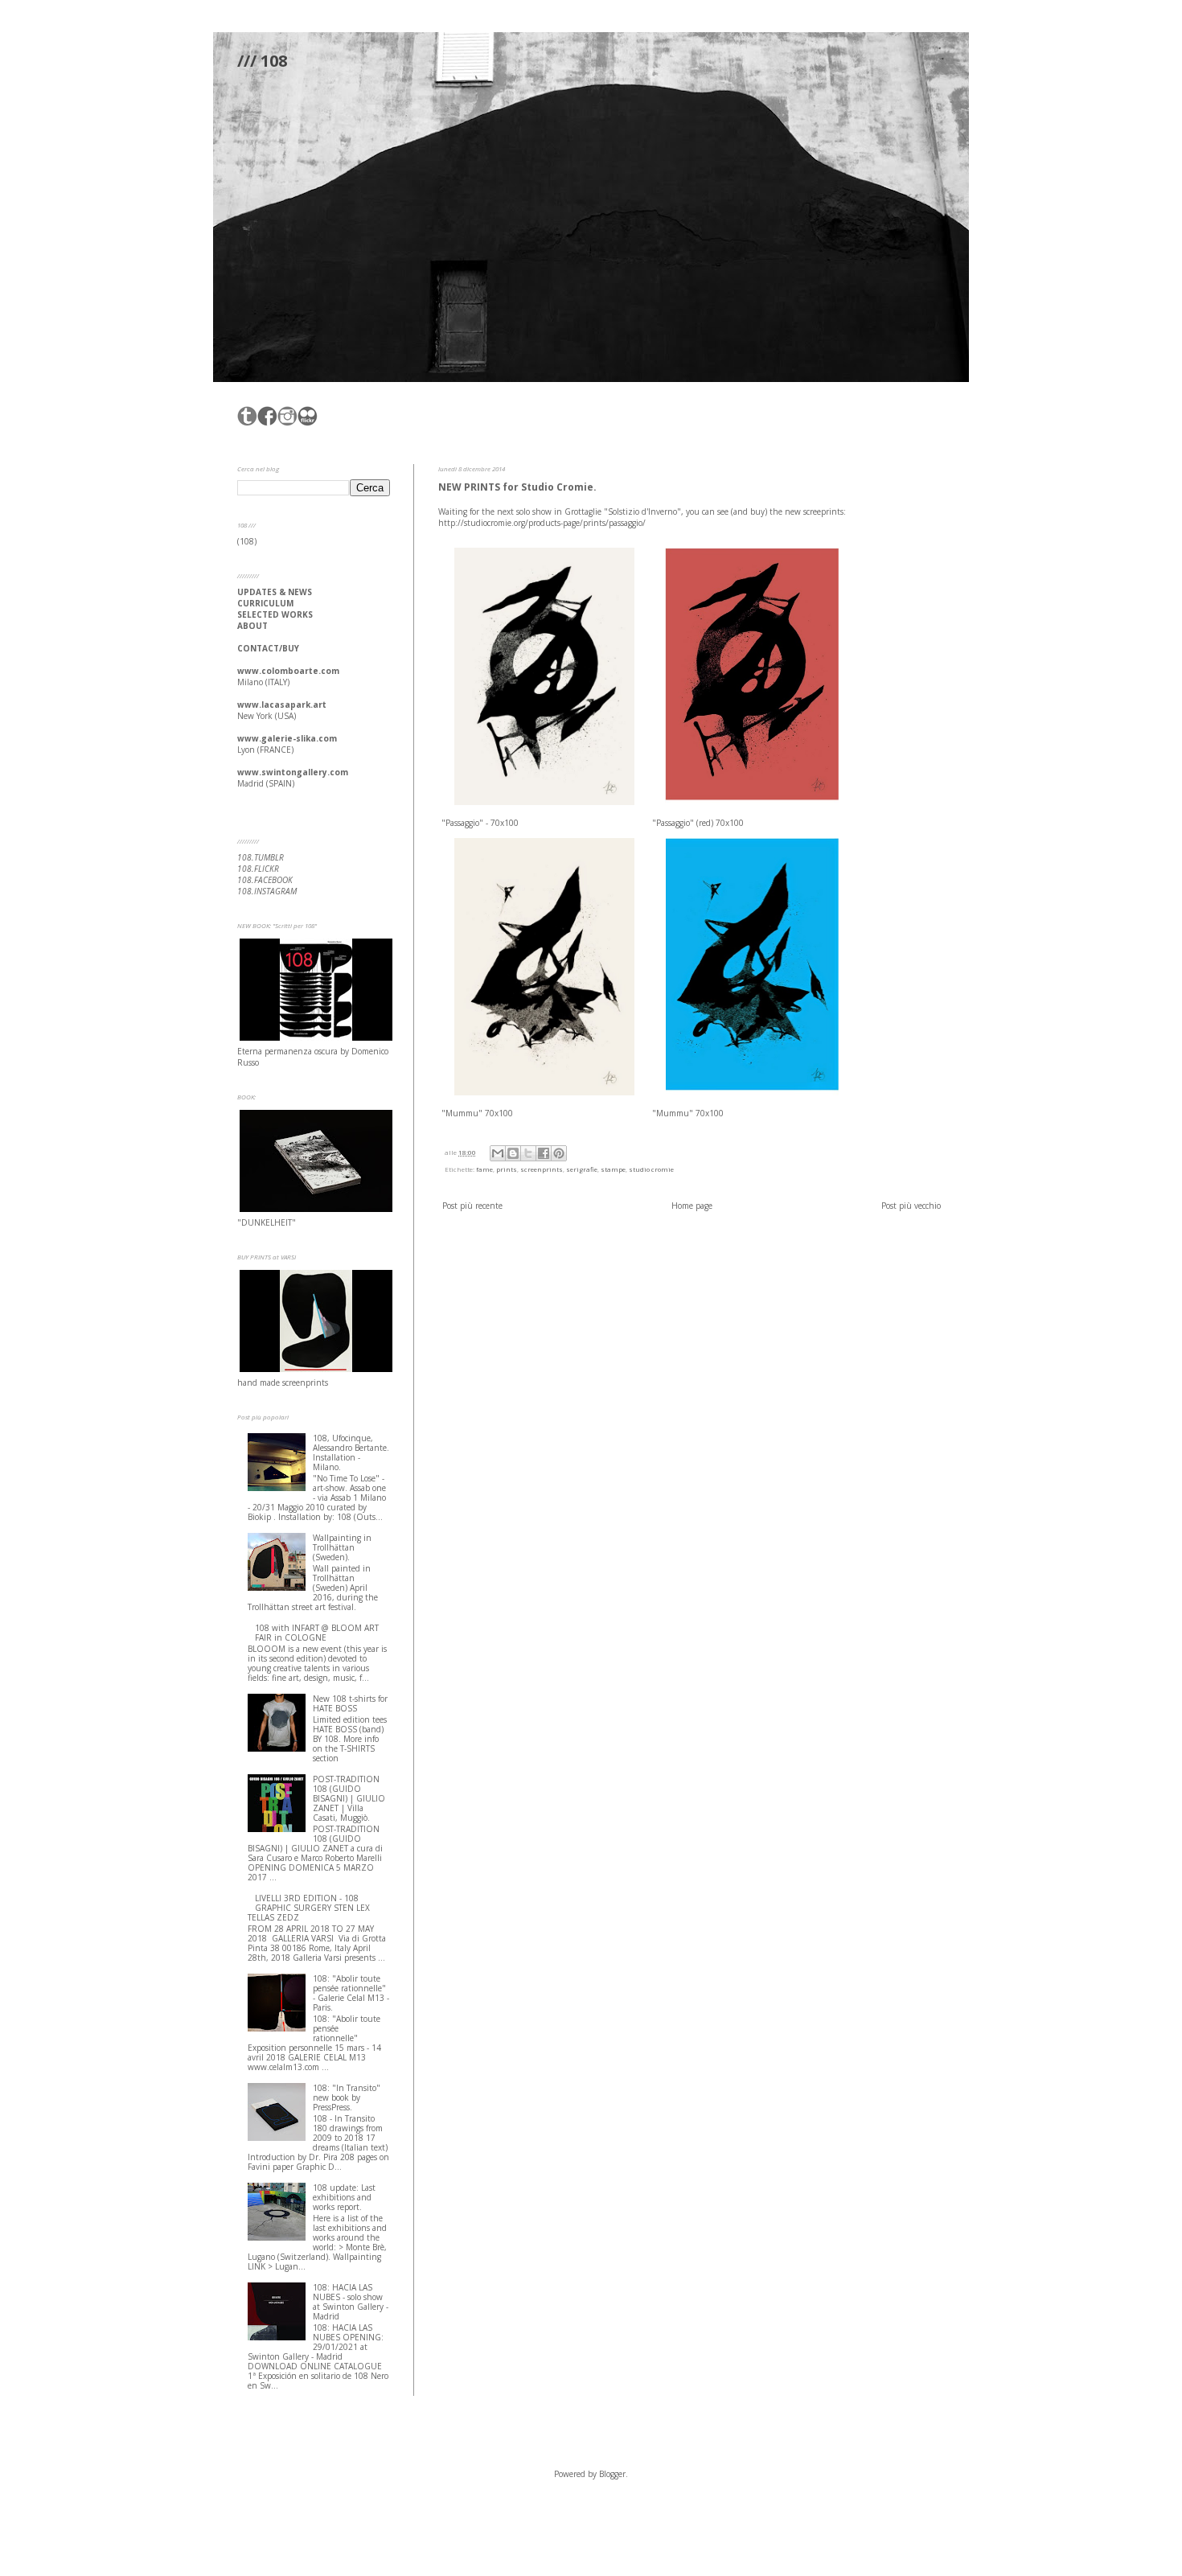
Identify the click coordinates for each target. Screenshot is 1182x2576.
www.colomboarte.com (288, 671)
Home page (692, 1206)
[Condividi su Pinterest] (559, 1153)
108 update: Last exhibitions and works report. (344, 2197)
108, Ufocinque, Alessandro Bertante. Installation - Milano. (351, 1452)
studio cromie (651, 1169)
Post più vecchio (911, 1206)
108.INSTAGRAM (267, 891)
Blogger (612, 2474)
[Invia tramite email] (498, 1153)
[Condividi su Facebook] (544, 1153)
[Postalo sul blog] (513, 1153)
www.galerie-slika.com (287, 738)
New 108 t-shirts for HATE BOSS (350, 1703)
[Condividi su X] (528, 1153)
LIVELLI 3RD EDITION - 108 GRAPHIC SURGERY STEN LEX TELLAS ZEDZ (309, 1908)
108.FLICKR (258, 869)
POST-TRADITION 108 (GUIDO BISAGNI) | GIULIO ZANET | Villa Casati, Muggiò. (349, 1798)
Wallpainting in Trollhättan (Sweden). (342, 1547)
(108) (247, 541)
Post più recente (472, 1206)
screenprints (542, 1169)
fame (484, 1169)
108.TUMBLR (261, 857)
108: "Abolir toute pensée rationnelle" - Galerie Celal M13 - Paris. (351, 1993)
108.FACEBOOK (265, 880)
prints (507, 1169)
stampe (613, 1169)
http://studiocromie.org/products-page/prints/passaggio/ (542, 523)
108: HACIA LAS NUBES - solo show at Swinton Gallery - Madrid (351, 2302)
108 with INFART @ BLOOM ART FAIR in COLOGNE (317, 1633)
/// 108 (262, 61)
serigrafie (582, 1169)
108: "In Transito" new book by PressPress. (347, 2097)
